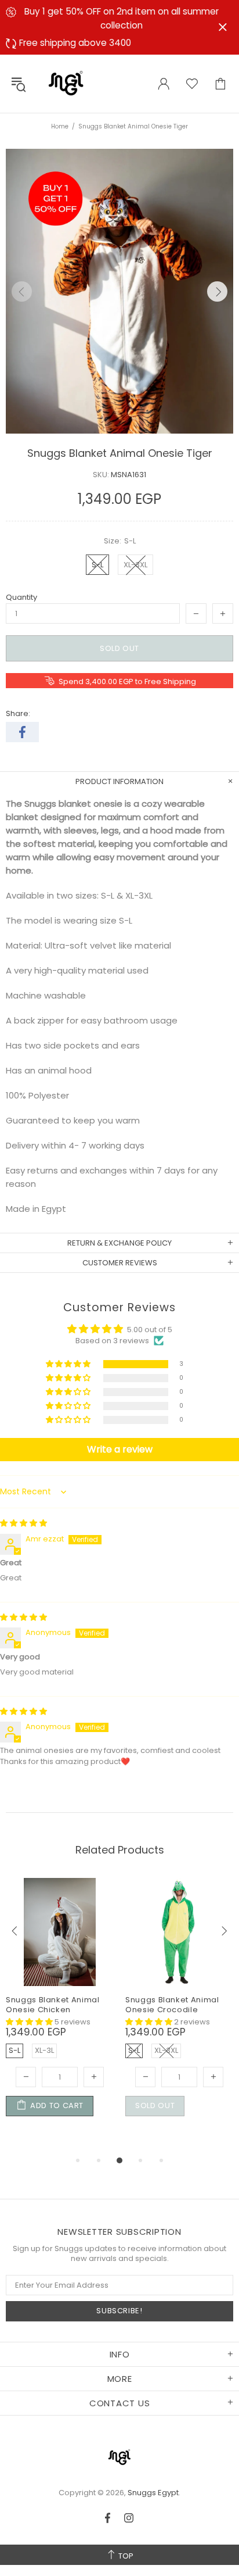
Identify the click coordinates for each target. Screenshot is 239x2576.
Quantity (21, 597)
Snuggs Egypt (66, 84)
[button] (69, 1364)
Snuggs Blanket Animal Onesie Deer (71, 2005)
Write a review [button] (120, 1449)
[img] (23, 1523)
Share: (18, 713)
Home (60, 126)
